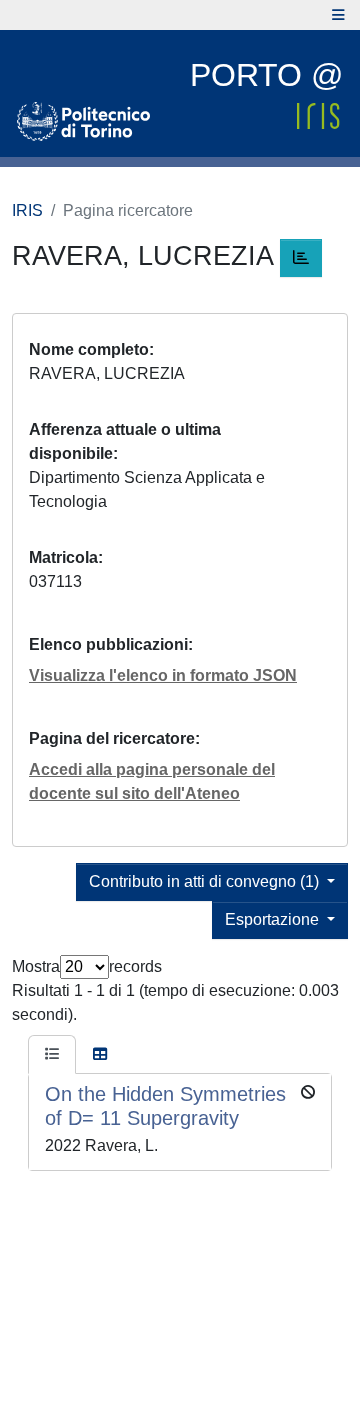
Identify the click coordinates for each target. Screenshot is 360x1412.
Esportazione (274, 919)
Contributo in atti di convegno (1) (206, 881)
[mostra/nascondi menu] (338, 15)
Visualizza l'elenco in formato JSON (163, 675)
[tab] (52, 1055)
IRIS (27, 210)
